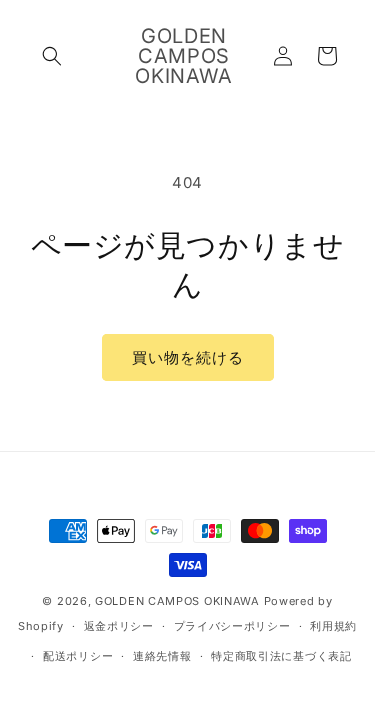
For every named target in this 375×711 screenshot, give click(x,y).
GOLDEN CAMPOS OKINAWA (177, 601)
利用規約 (333, 626)
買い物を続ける (188, 357)
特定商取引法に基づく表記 (281, 656)
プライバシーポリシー (232, 626)
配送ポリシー (78, 656)
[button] (52, 56)
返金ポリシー (119, 626)
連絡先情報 (162, 656)
